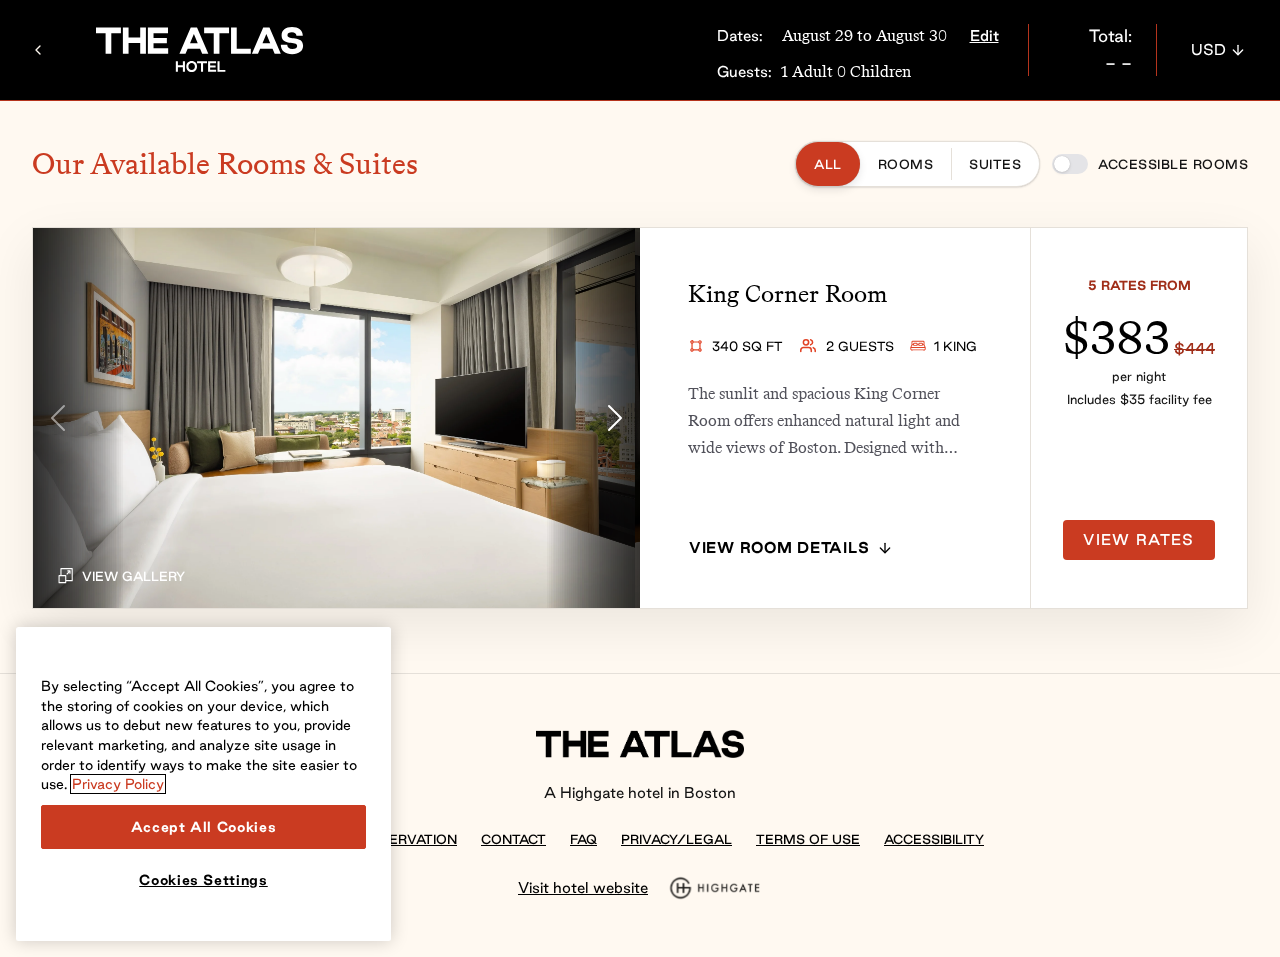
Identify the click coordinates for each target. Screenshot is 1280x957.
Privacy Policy (118, 784)
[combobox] (1218, 50)
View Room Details (779, 547)
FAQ (583, 839)
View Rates (1138, 539)
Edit (984, 35)
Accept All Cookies (204, 827)
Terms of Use (808, 839)
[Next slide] (615, 418)
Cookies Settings (203, 880)
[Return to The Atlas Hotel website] (38, 50)
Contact (513, 839)
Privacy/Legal (676, 839)
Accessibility (934, 839)
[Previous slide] (58, 418)
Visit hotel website (583, 887)
